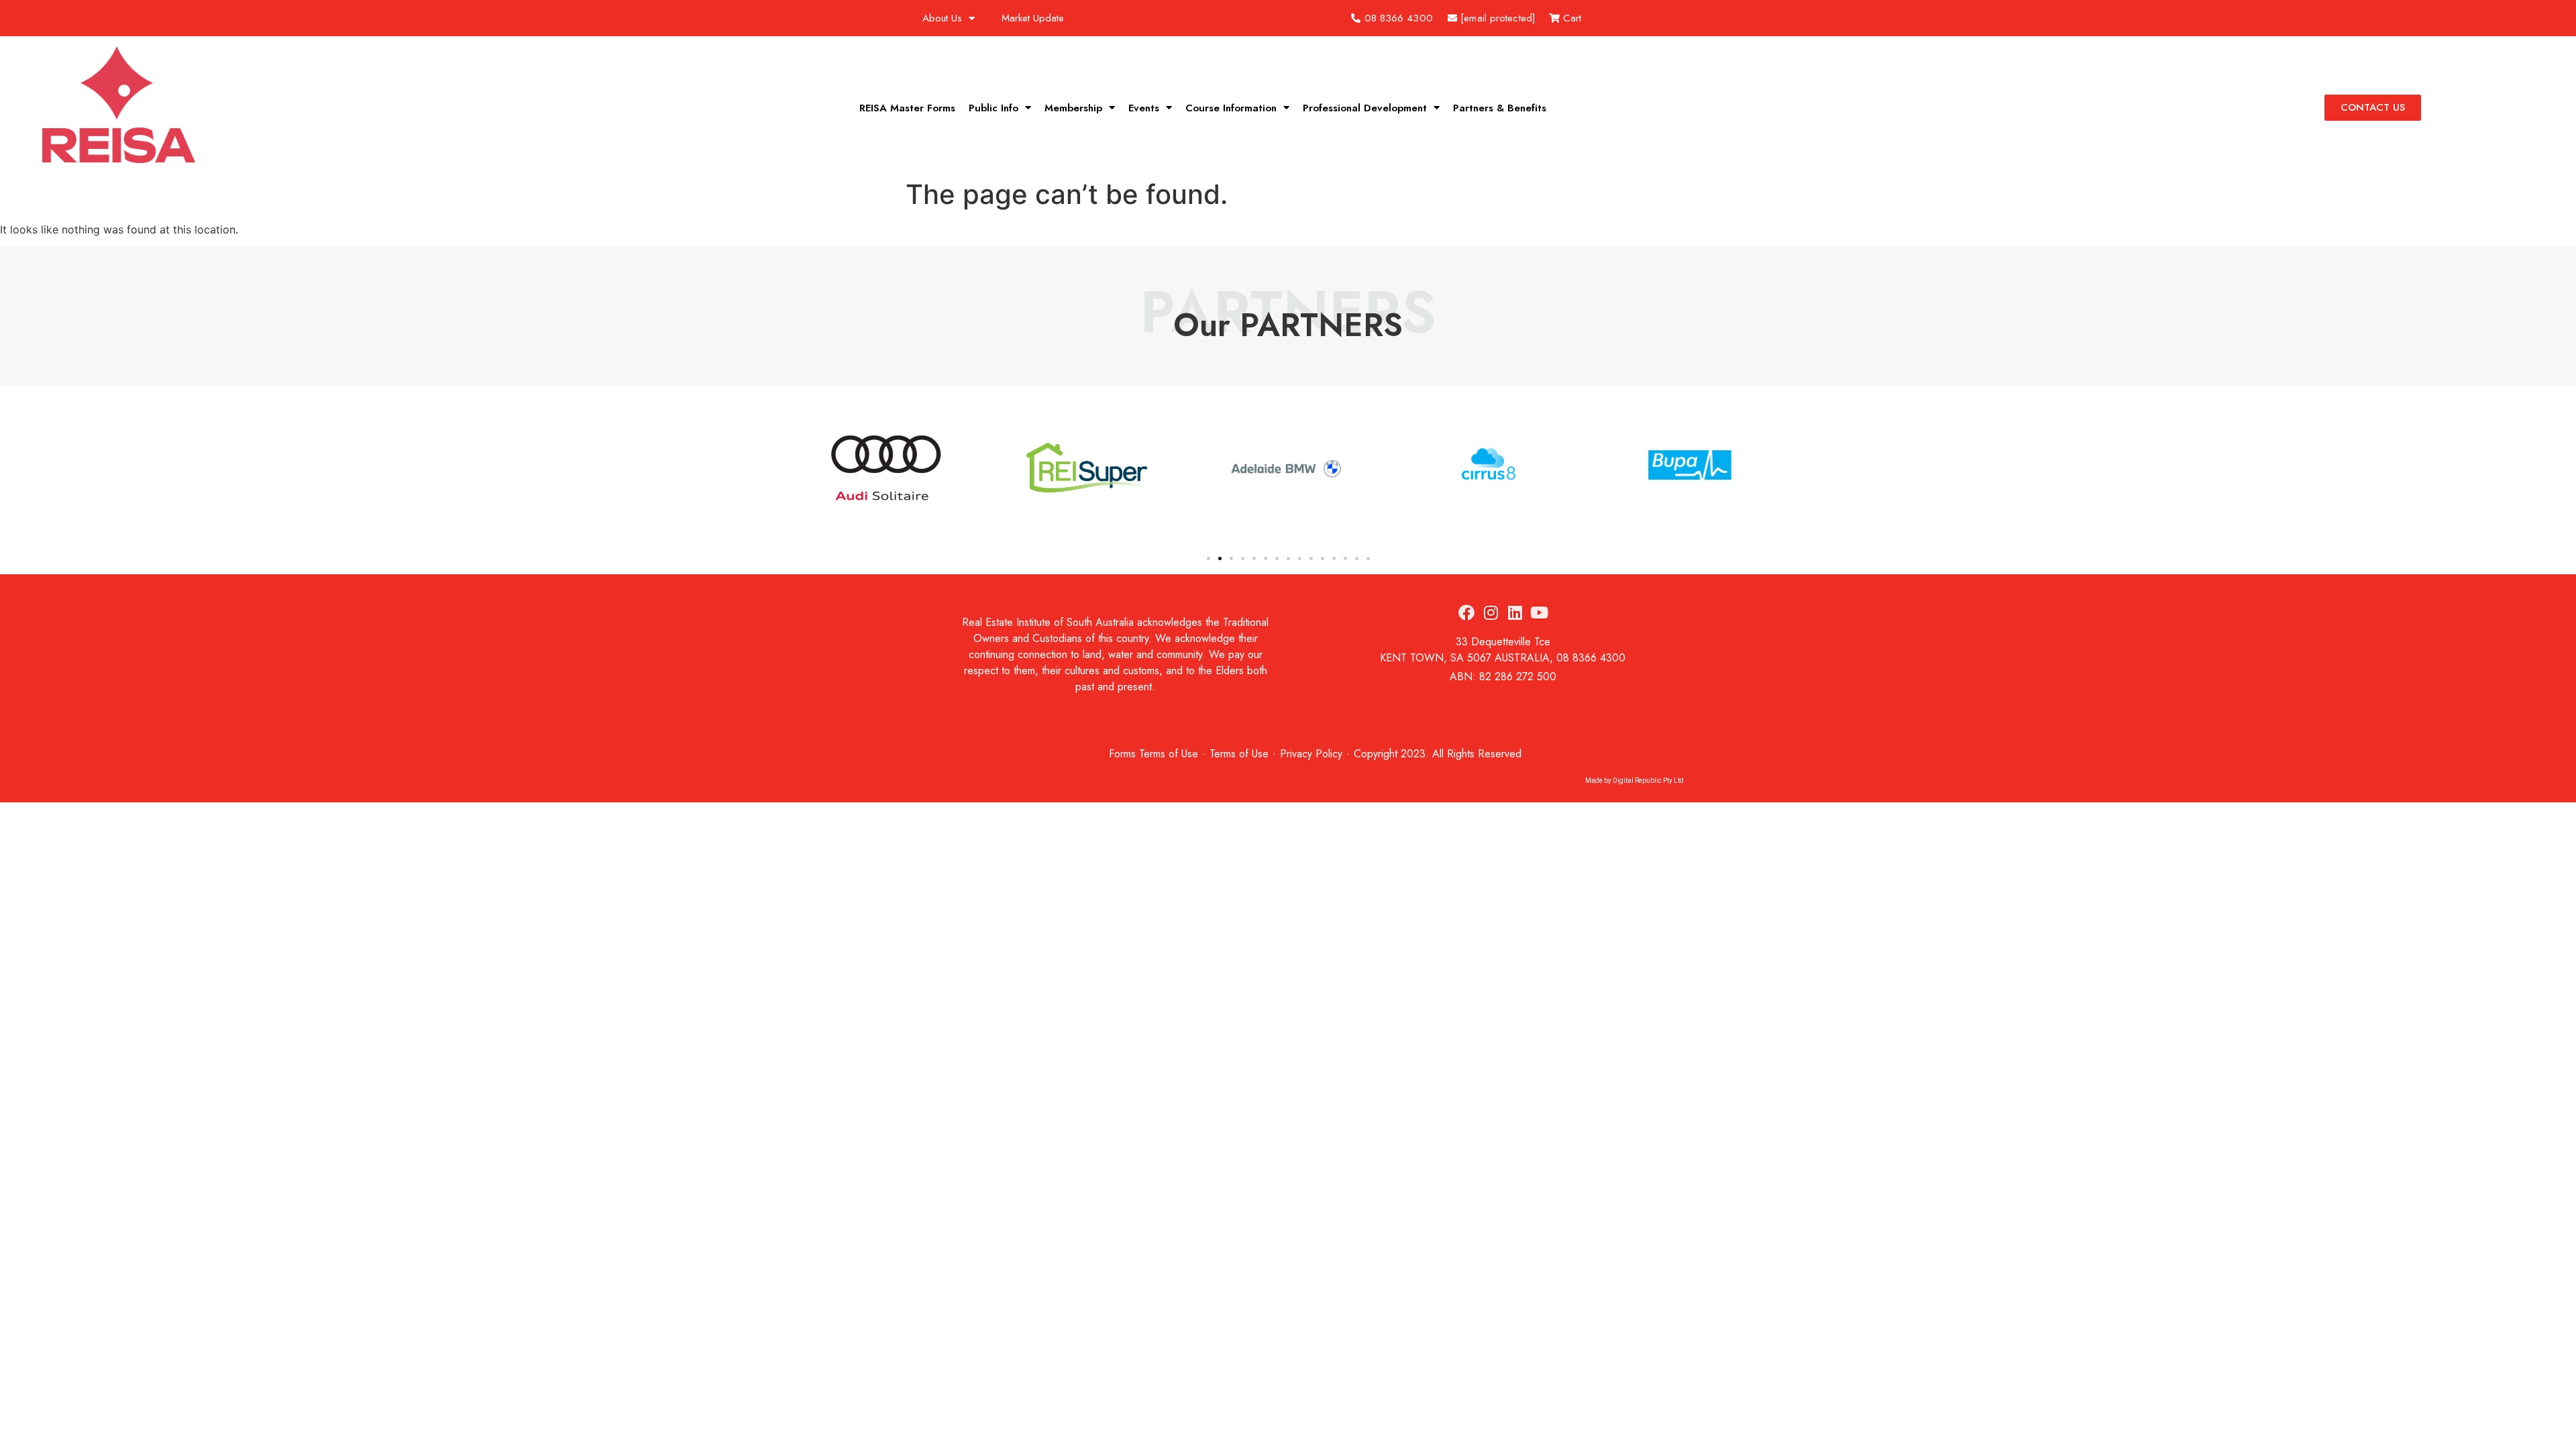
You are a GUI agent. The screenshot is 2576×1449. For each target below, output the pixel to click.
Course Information (1231, 108)
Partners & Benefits (1500, 108)
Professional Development (1365, 108)
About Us (942, 18)
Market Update (1033, 18)
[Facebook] (1466, 612)
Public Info (994, 108)
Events (1144, 108)
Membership (1073, 108)
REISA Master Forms (907, 108)
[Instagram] (1491, 612)
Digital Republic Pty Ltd (1648, 781)
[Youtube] (1539, 612)
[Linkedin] (1515, 612)
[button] (818, 470)
